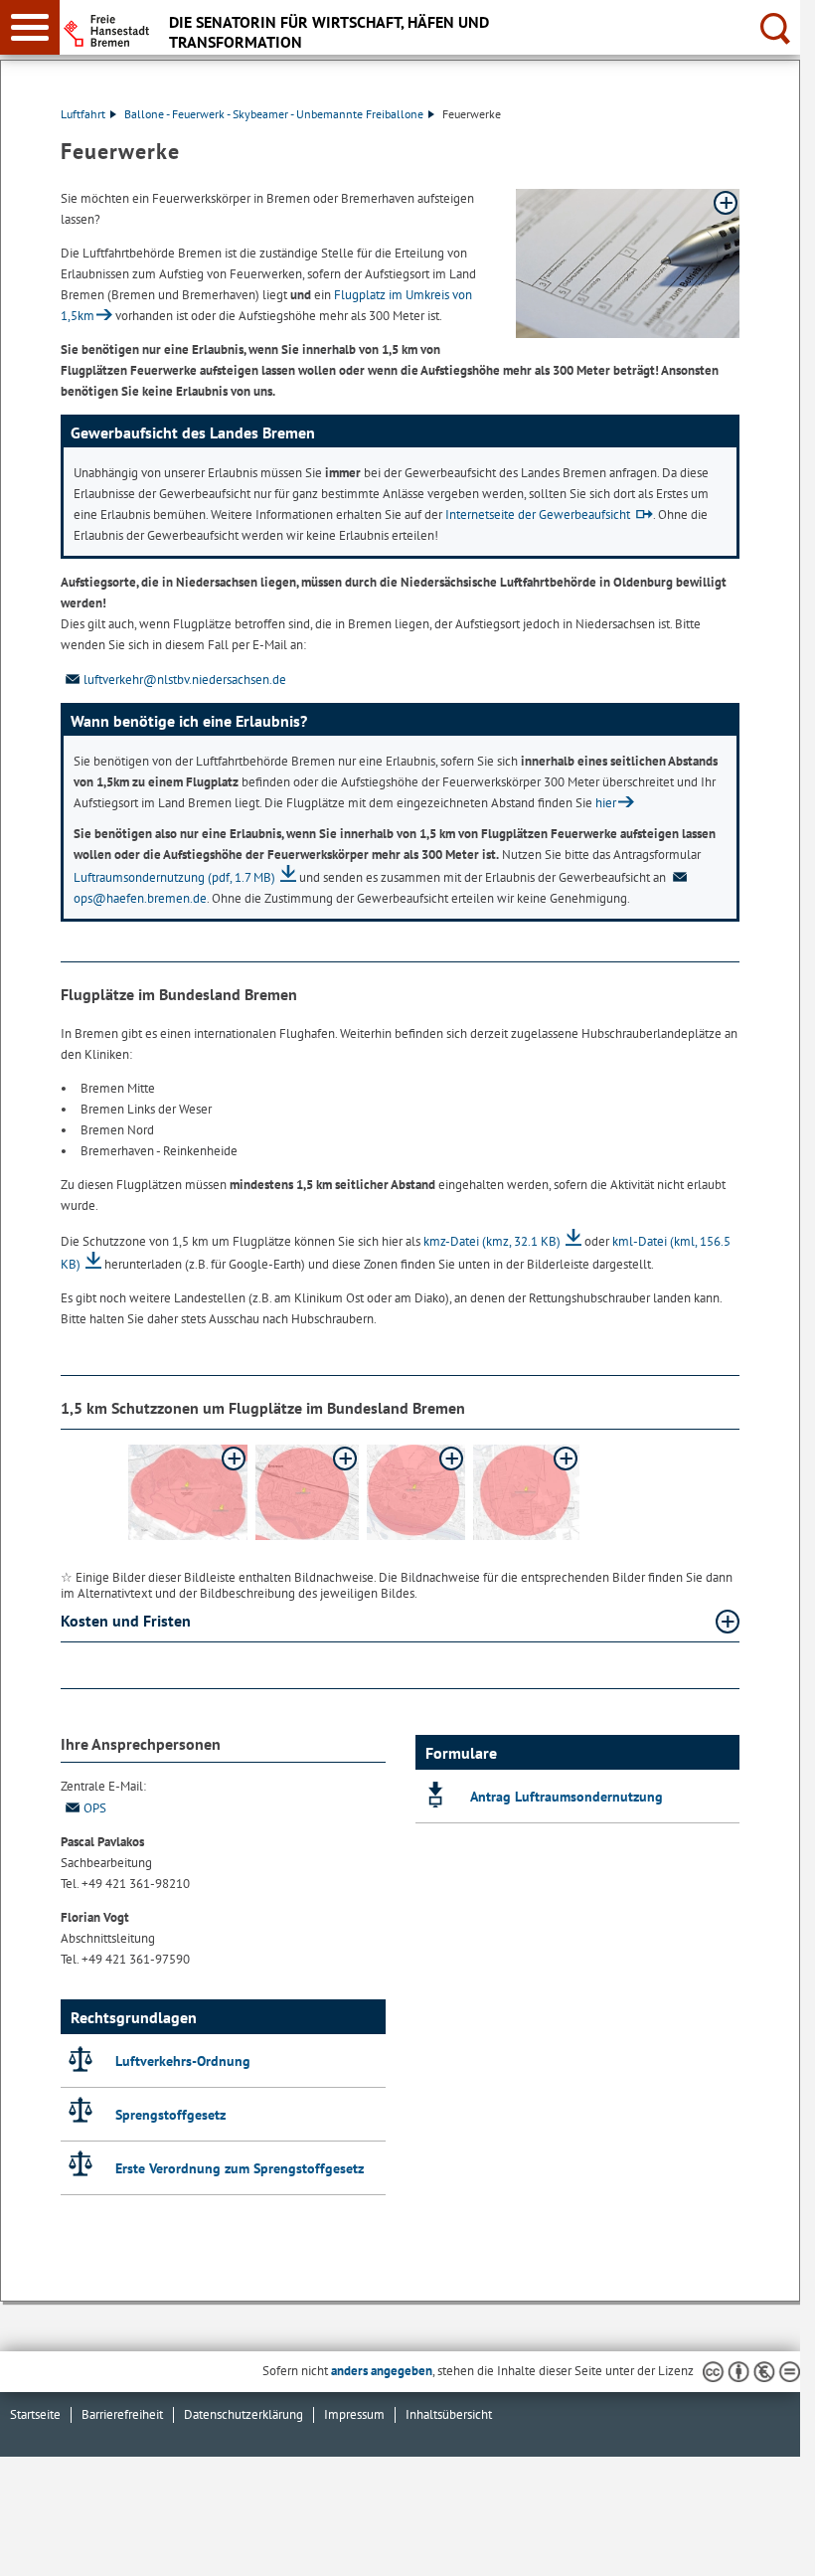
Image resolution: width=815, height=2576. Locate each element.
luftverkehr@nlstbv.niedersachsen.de (185, 680)
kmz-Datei (492, 1241)
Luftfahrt (83, 114)
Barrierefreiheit (122, 2414)
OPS (95, 1808)
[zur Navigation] (30, 27)
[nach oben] (769, 2545)
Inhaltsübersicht (449, 2414)
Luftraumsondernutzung (174, 877)
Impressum (354, 2414)
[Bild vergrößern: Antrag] (628, 263)
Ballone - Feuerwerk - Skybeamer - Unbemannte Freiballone (274, 114)
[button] (188, 1492)
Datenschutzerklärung (244, 2414)
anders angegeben (382, 2371)
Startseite (35, 2414)
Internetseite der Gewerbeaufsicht (538, 515)
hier (606, 803)
